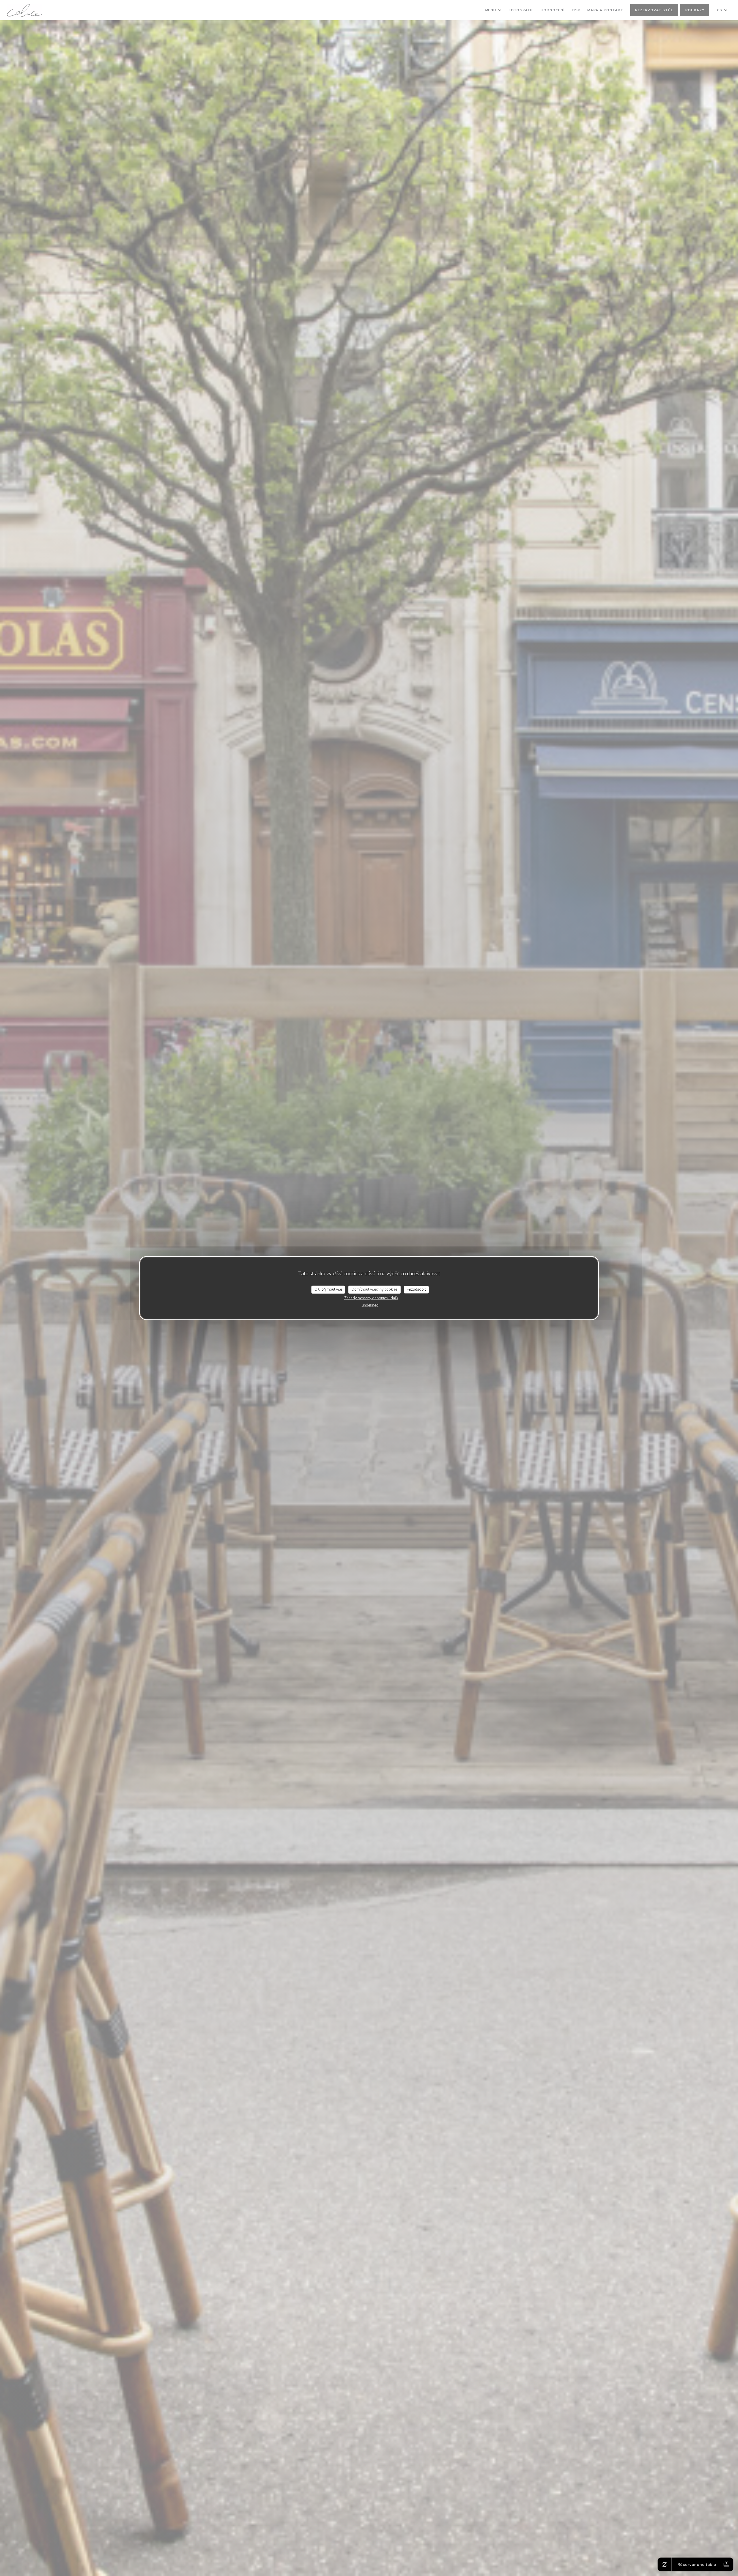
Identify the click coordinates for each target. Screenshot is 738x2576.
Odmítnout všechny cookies (374, 1289)
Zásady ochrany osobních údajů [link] (371, 1298)
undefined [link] (370, 1305)
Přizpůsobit (416, 1289)
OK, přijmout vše (328, 1289)
